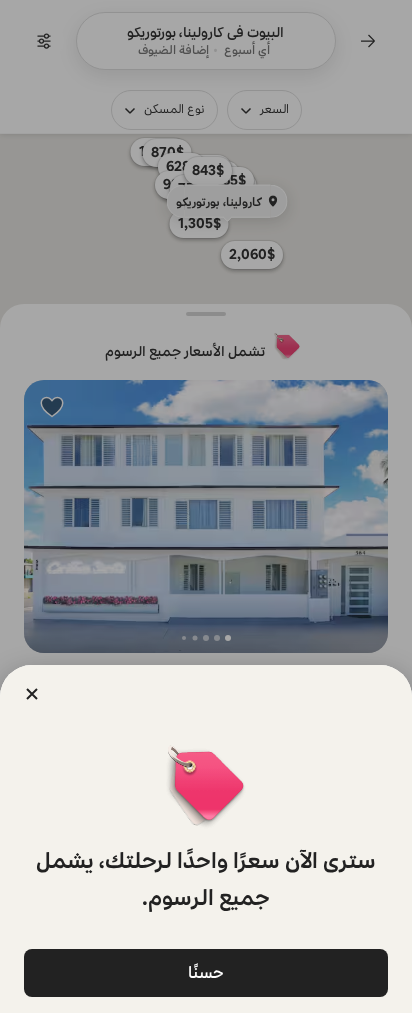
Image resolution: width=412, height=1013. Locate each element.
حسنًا (206, 972)
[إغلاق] (32, 694)
